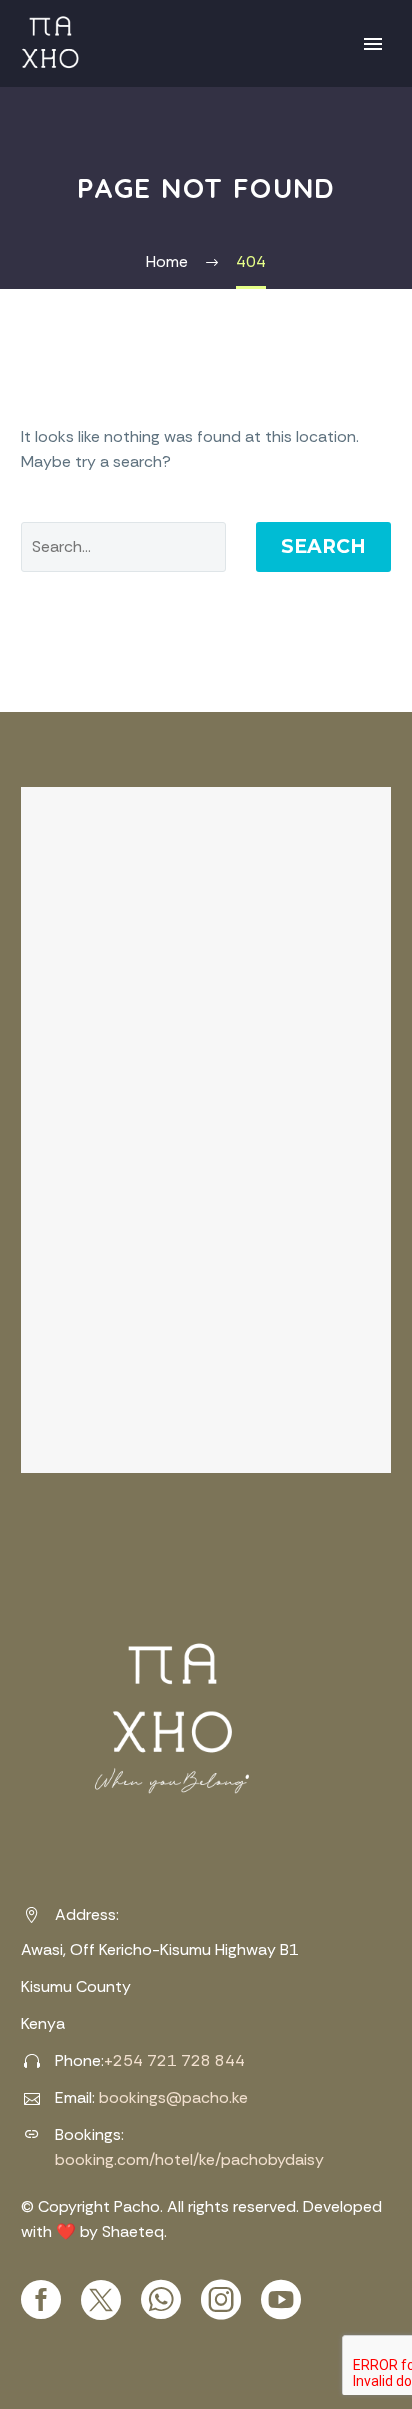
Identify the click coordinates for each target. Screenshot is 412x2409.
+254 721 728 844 (174, 2060)
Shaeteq (133, 2231)
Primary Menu (373, 44)
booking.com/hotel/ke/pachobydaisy (189, 2159)
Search (323, 546)
